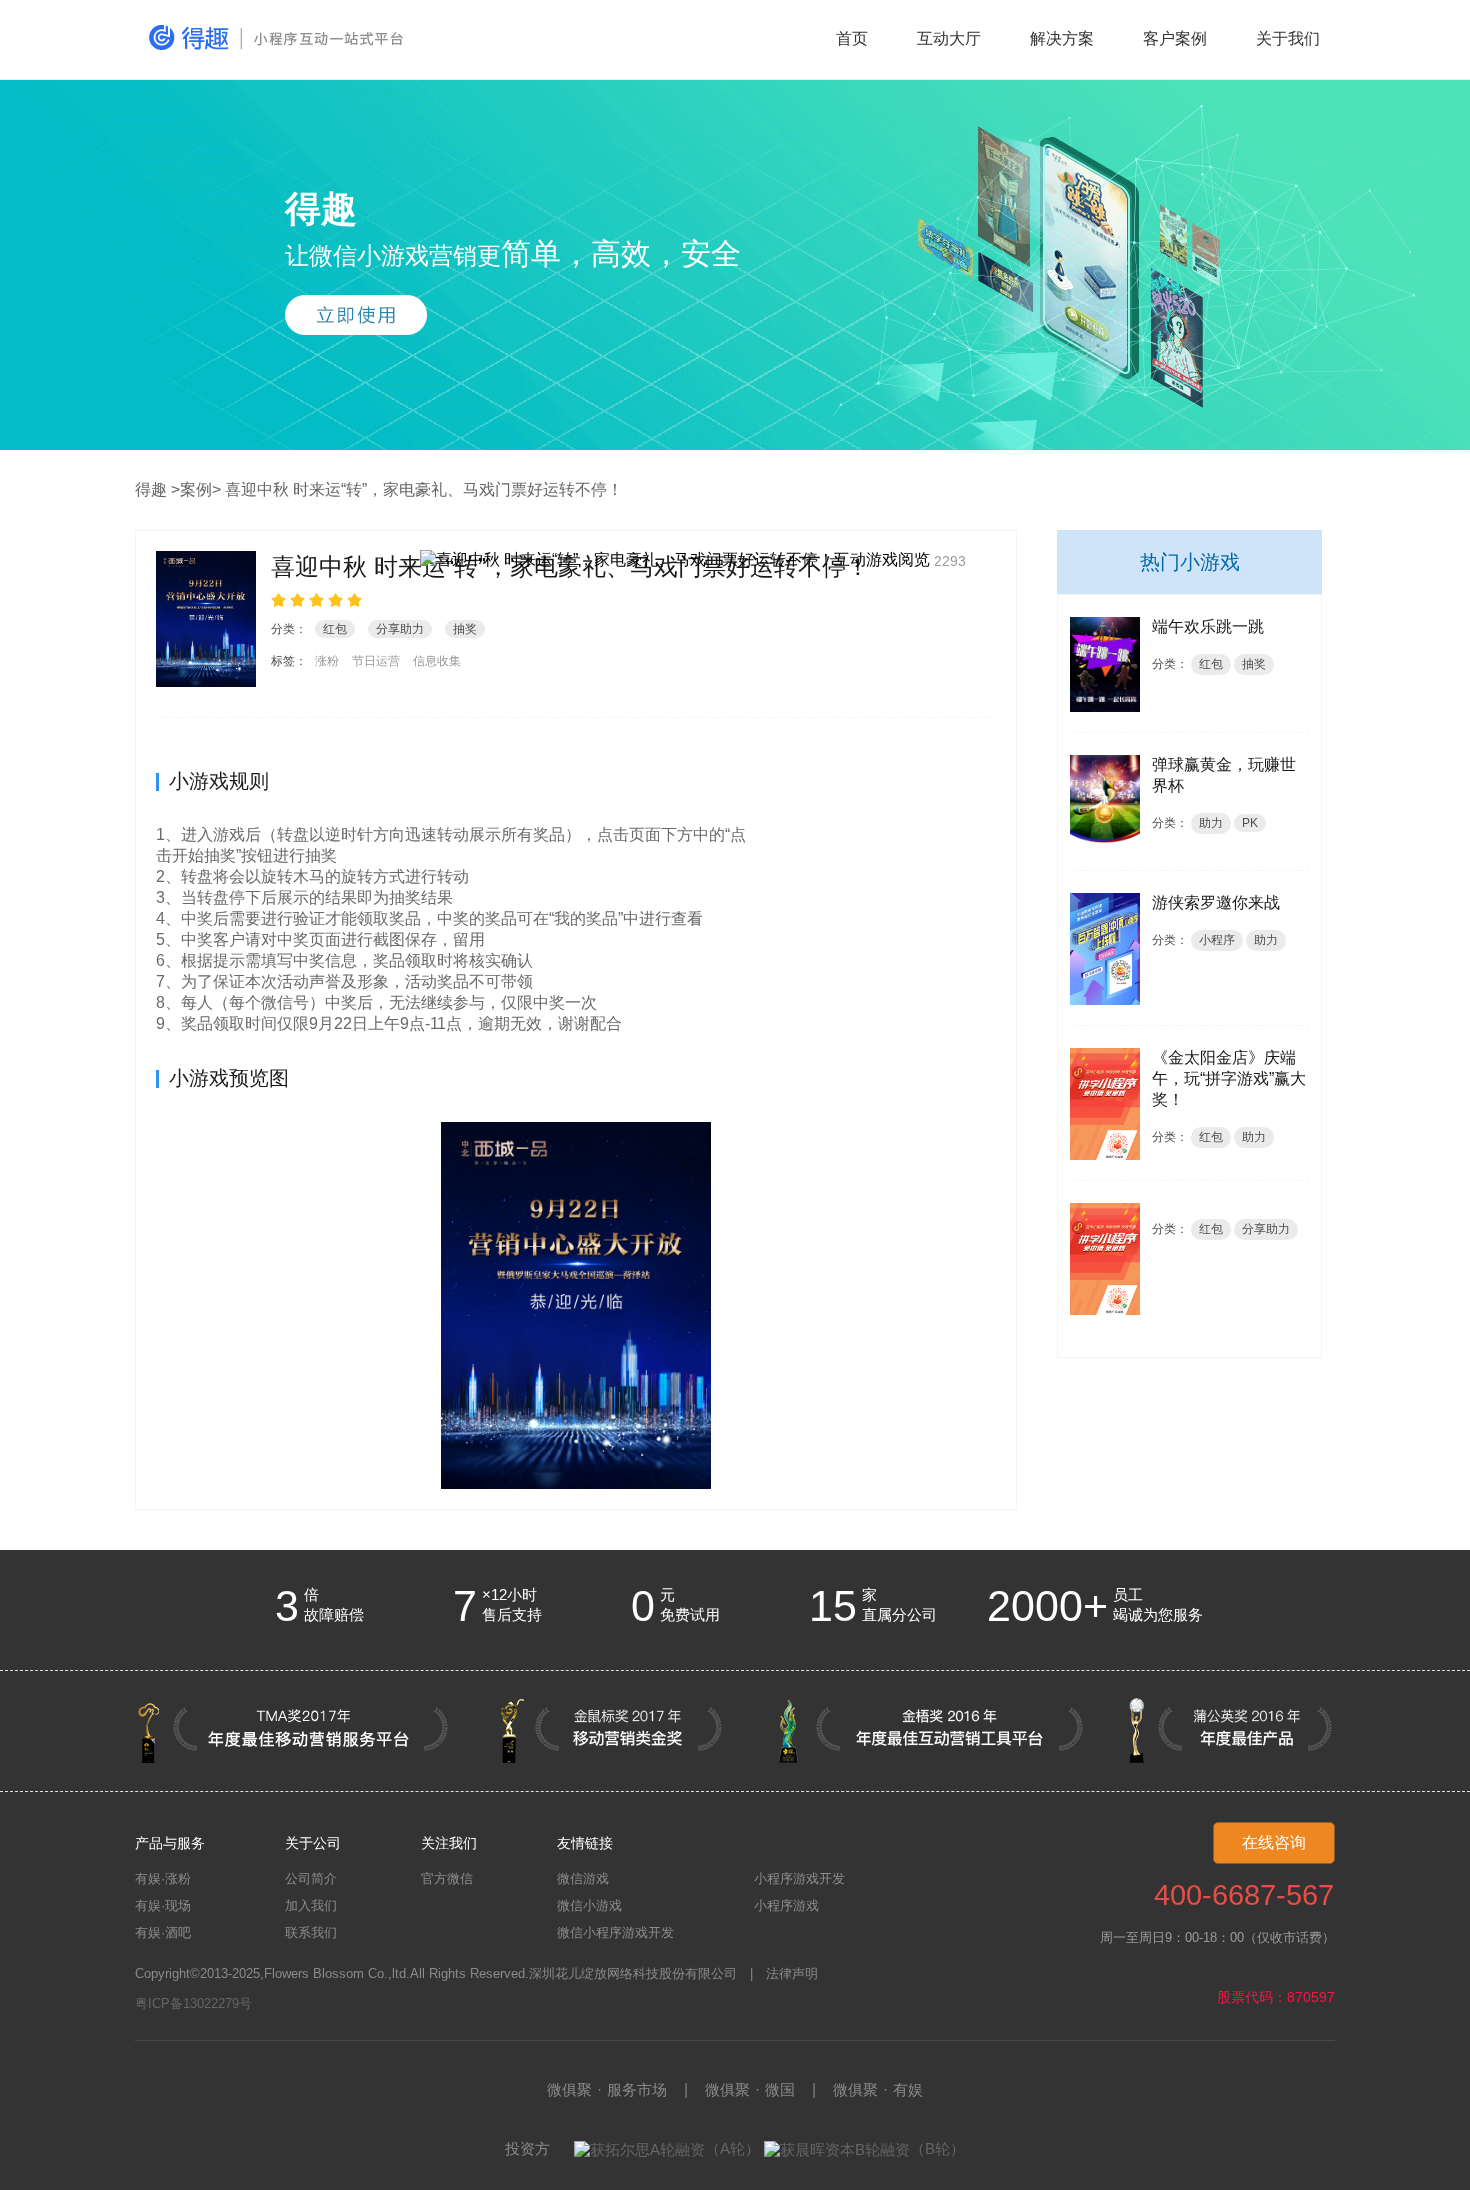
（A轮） (732, 2148)
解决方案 (1062, 38)
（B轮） (937, 2148)
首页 (852, 38)
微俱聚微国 (750, 2089)
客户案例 (1175, 38)
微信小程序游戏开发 (615, 1932)
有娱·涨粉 (163, 1878)
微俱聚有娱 (878, 2089)
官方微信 (447, 1878)
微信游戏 (583, 1878)
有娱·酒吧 (163, 1932)
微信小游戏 (589, 1905)
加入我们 (311, 1905)
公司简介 (311, 1878)
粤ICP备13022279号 (193, 2003)
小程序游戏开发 (799, 1878)
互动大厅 (949, 38)
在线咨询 (1274, 1842)
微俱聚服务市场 (607, 2089)
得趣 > (157, 489)
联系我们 (311, 1932)
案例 (196, 489)
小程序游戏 (786, 1905)
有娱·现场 (163, 1905)
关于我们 (1288, 38)
